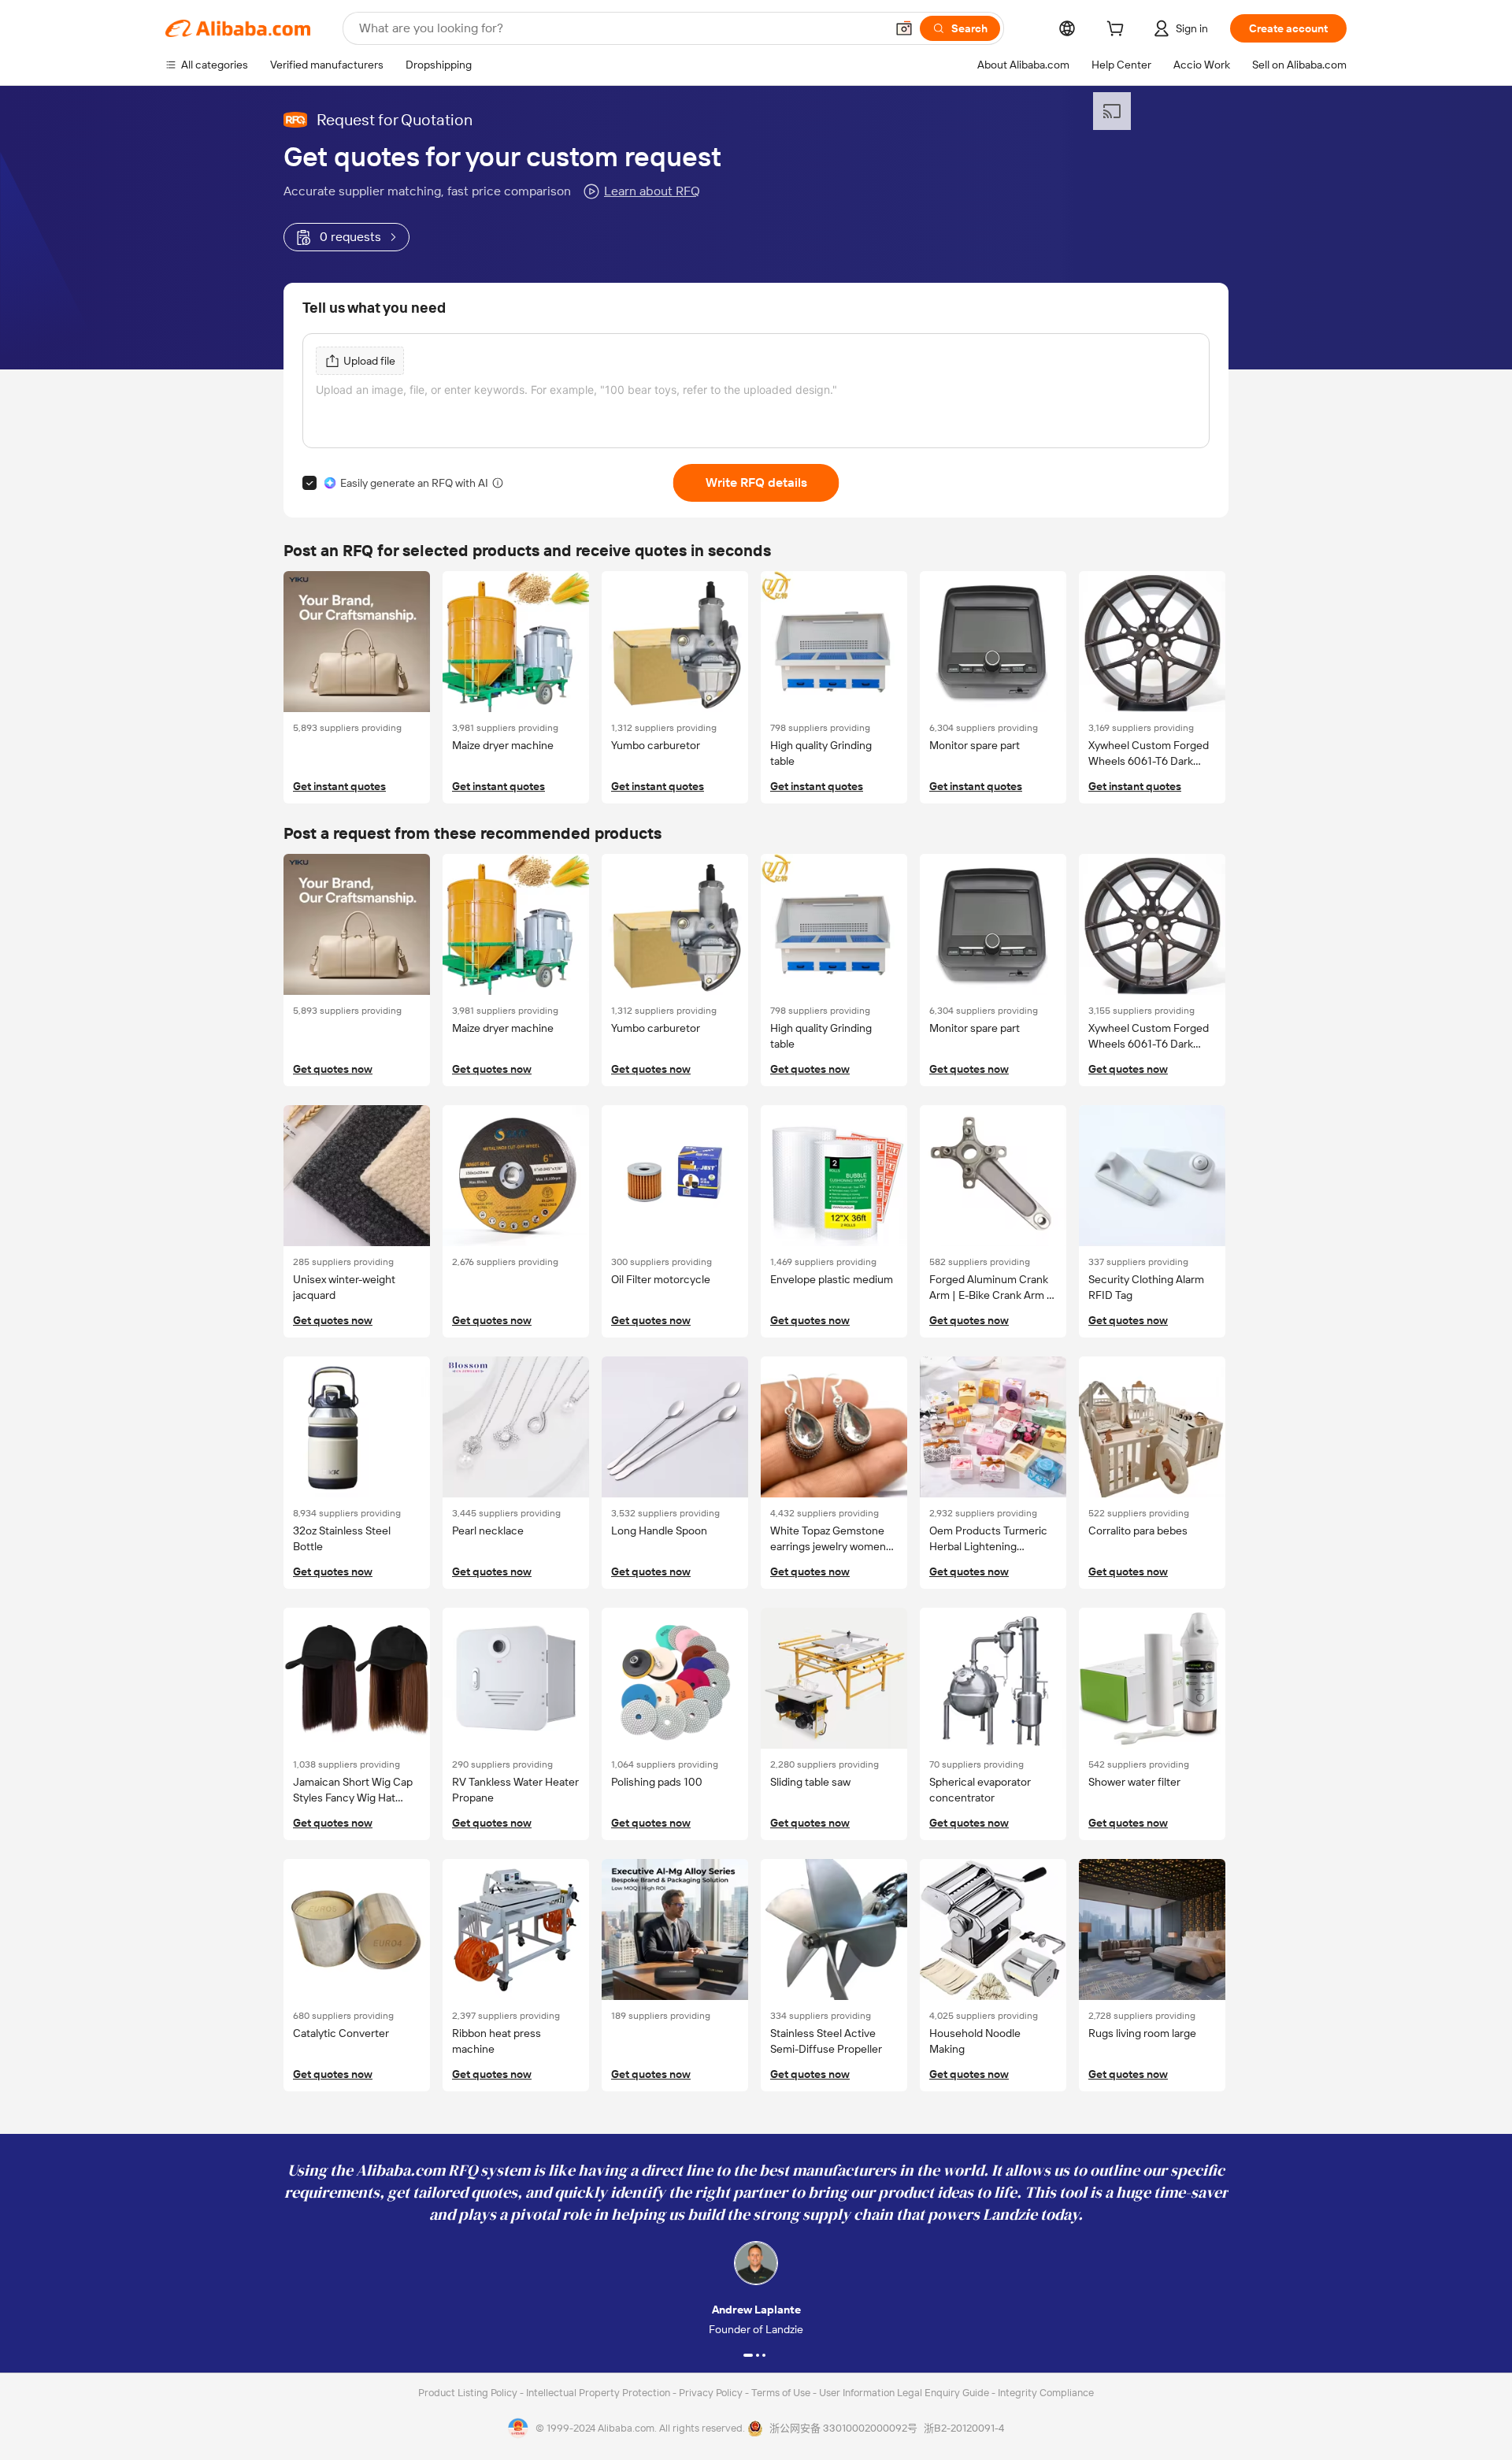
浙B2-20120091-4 (964, 2428)
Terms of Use (782, 2393)
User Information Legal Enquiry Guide (904, 2393)
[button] (904, 28)
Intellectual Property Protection (599, 2393)
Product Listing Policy (469, 2393)
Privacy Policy (712, 2393)
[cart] (1118, 31)
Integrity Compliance (1046, 2393)
